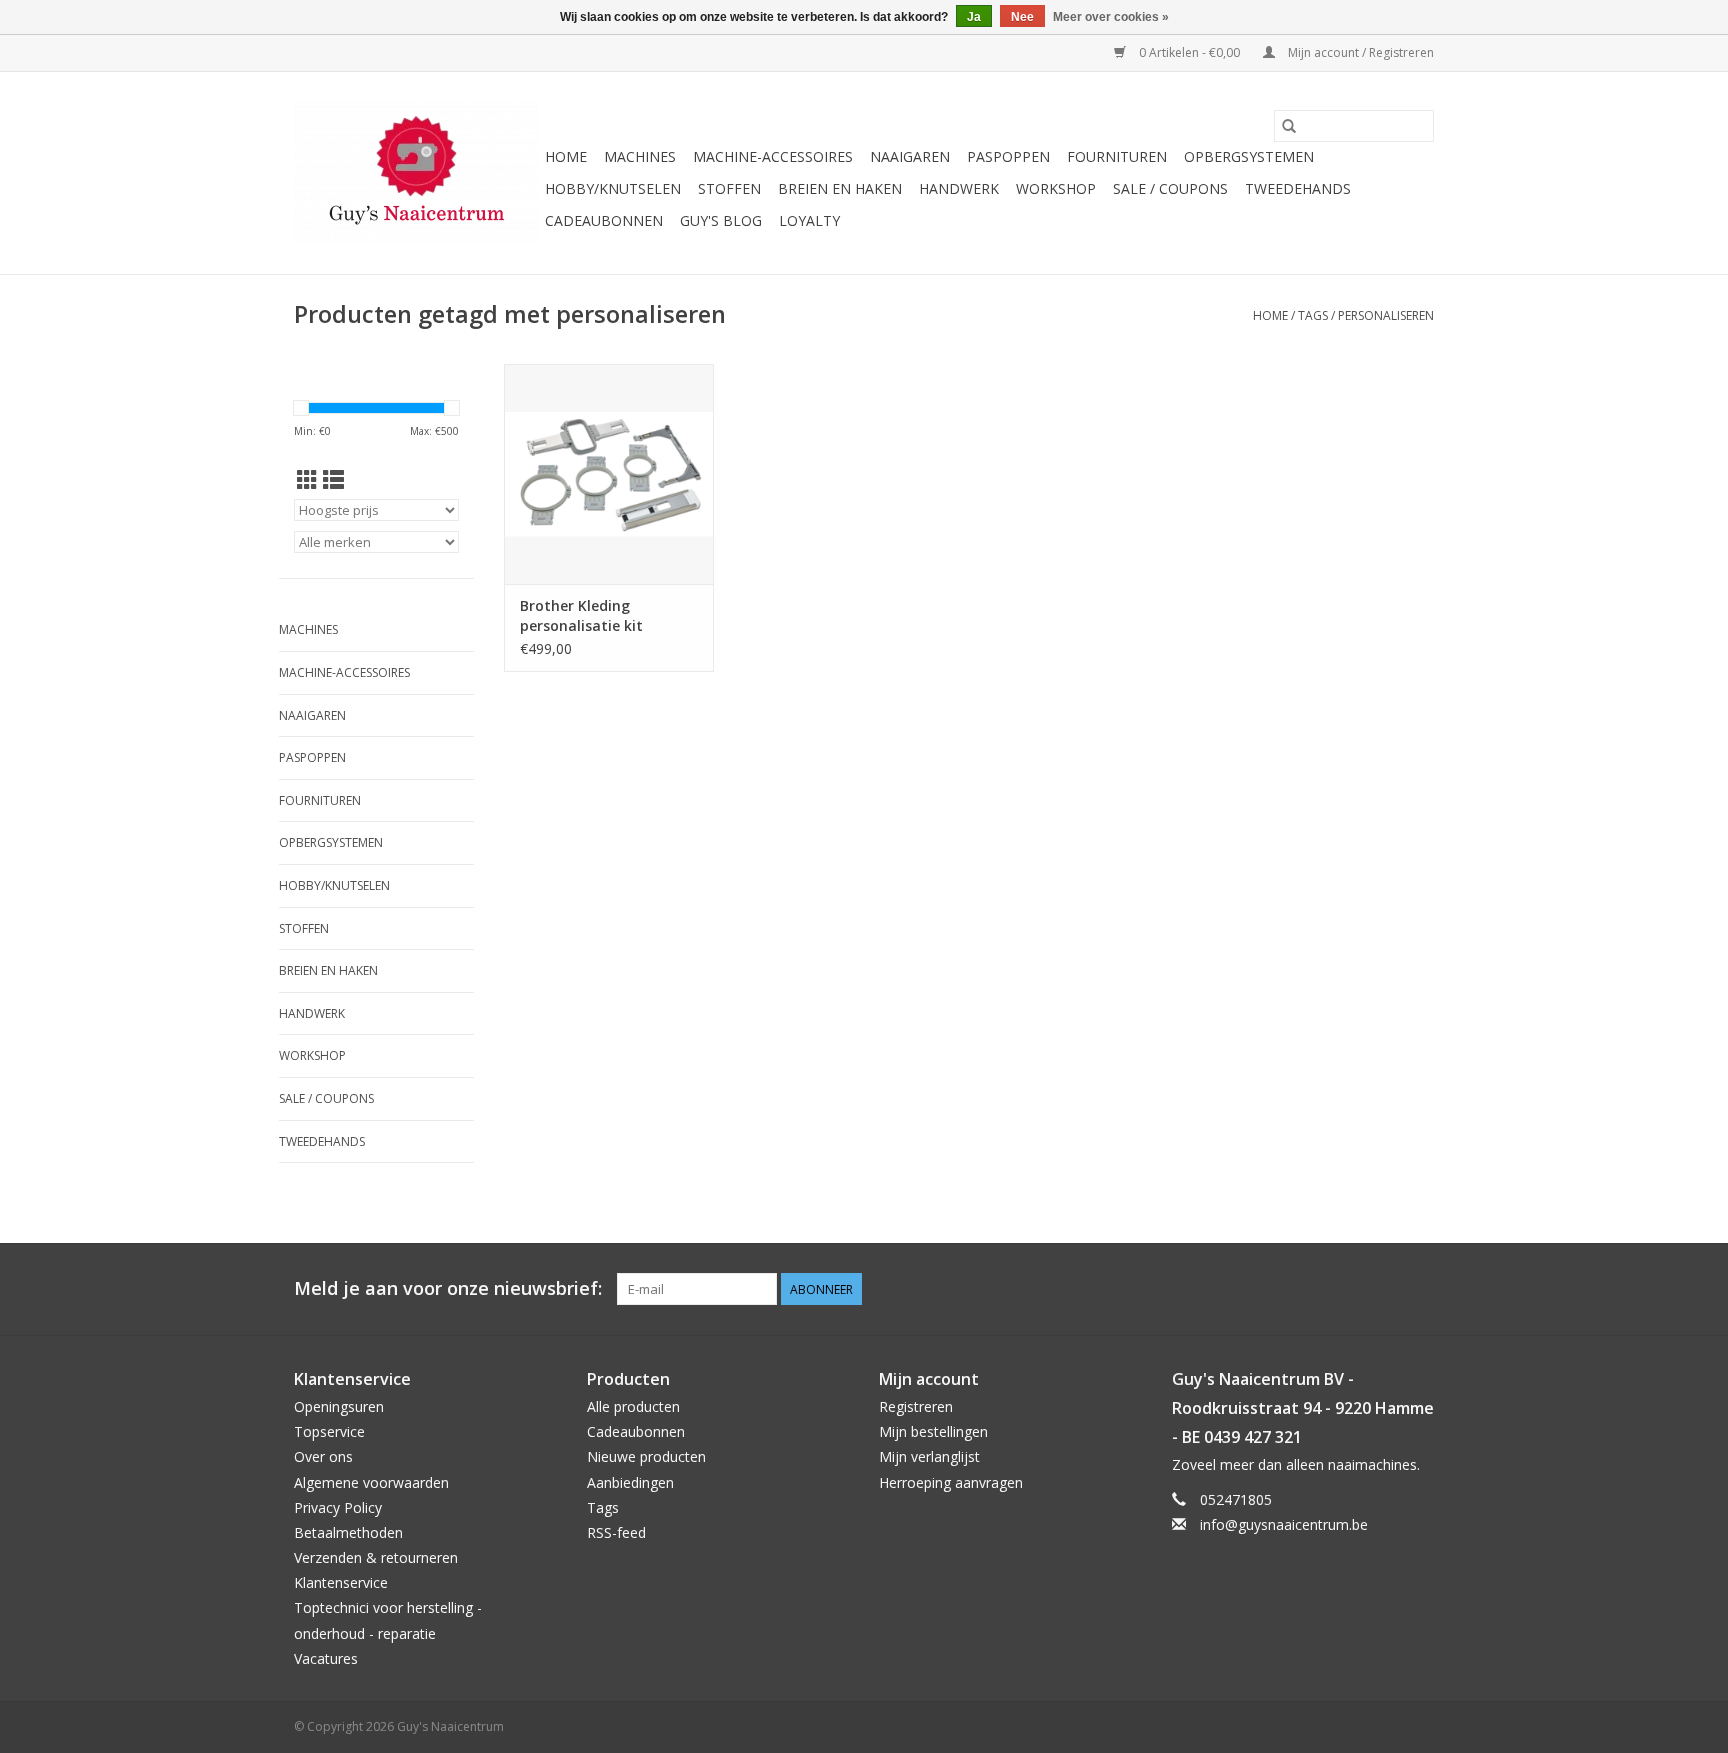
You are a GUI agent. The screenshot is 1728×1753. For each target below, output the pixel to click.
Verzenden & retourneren (376, 1557)
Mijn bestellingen (933, 1431)
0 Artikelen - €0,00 (1189, 52)
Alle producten (633, 1406)
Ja (974, 17)
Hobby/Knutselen (613, 188)
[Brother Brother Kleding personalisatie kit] (609, 474)
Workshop (1056, 188)
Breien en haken (840, 188)
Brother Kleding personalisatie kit (581, 615)
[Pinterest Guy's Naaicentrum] (1382, 1289)
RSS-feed (616, 1532)
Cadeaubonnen (604, 220)
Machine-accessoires (773, 156)
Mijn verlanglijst (929, 1456)
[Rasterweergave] (307, 480)
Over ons (323, 1456)
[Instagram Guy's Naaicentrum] (1418, 1289)
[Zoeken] (1289, 126)
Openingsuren (339, 1406)
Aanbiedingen (630, 1482)
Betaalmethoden (348, 1532)
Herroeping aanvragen (951, 1482)
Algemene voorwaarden (371, 1482)
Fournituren (1117, 156)
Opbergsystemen (1249, 156)
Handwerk (959, 188)
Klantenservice (341, 1582)
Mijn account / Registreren (1359, 52)
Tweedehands (1298, 188)
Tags (1313, 315)
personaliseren (1386, 315)
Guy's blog (721, 220)
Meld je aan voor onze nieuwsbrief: (448, 1288)
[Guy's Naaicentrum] (416, 173)
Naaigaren (910, 156)
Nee (1022, 17)
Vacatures (326, 1658)
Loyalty (809, 220)
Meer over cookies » (1111, 17)
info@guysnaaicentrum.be (1284, 1524)
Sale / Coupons (1170, 188)
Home (566, 156)
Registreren (916, 1406)
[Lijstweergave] (333, 480)
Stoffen (729, 188)
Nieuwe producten (646, 1456)
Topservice (329, 1431)
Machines (640, 156)
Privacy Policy (338, 1507)
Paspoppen (1008, 156)
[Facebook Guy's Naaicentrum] (1346, 1289)
